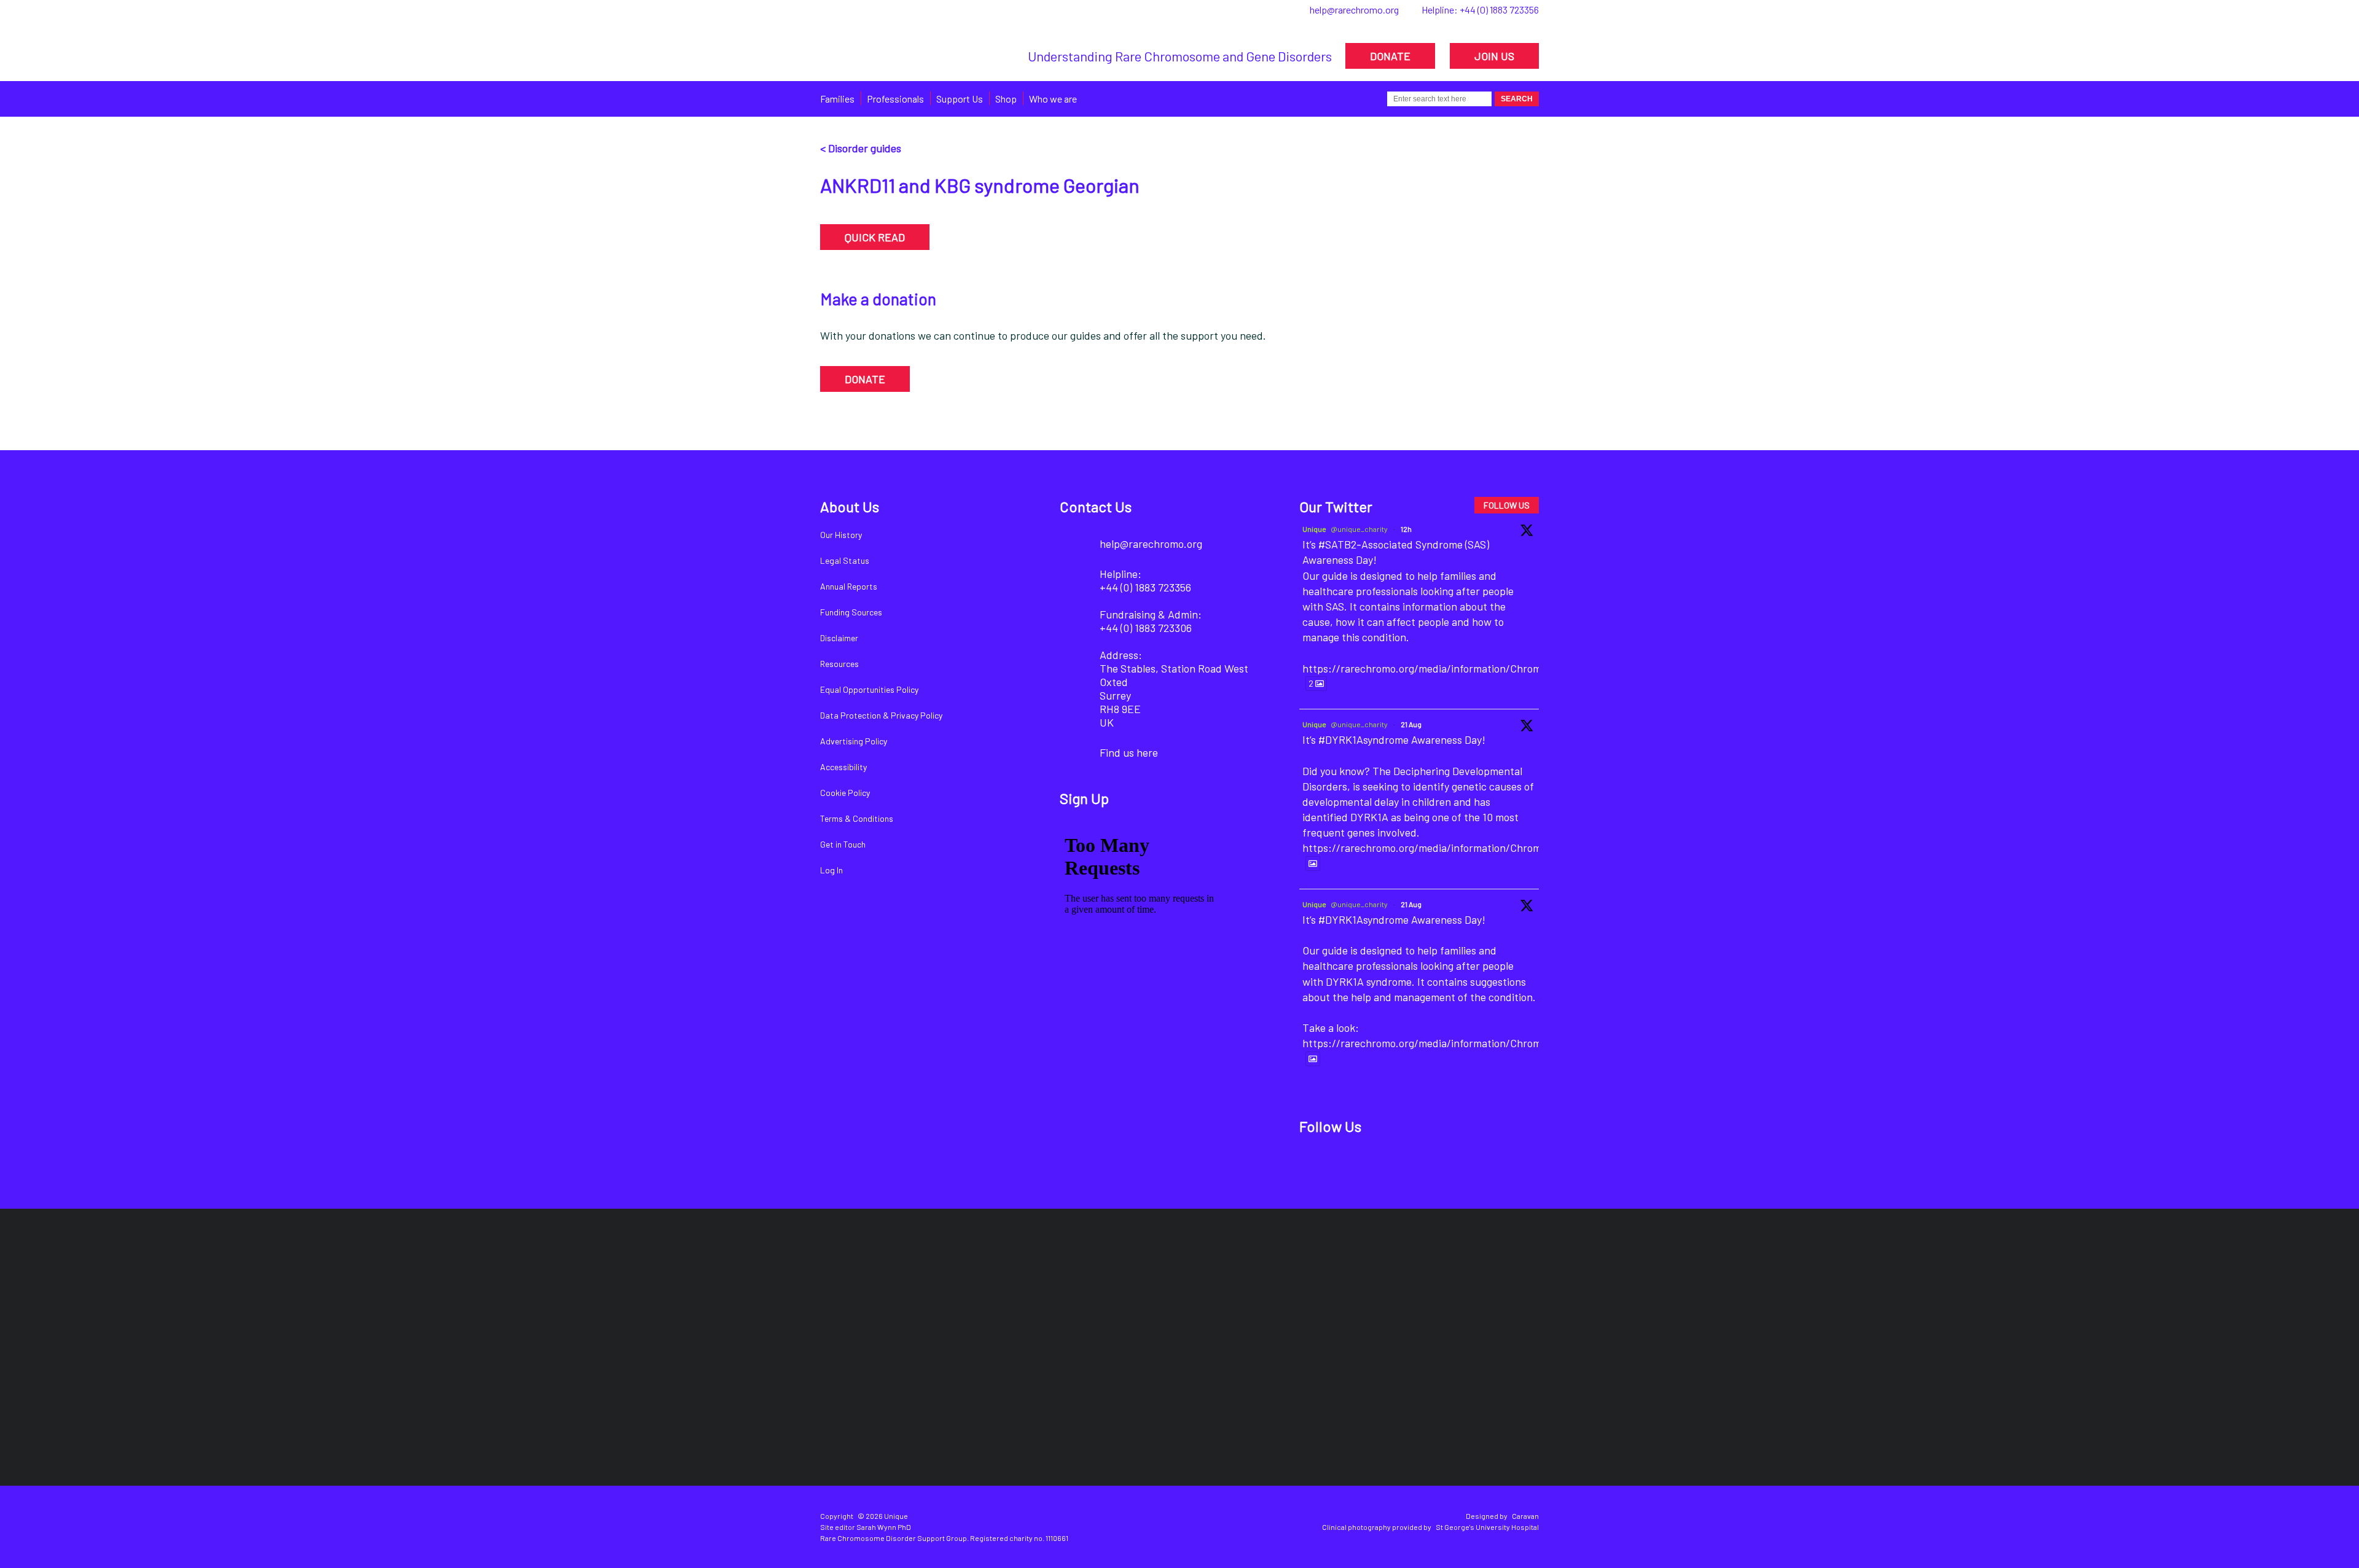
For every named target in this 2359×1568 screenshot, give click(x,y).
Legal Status (845, 560)
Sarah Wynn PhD (884, 1527)
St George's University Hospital (1487, 1527)
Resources (839, 664)
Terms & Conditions (857, 818)
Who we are (1053, 99)
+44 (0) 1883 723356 (1499, 10)
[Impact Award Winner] (1330, 1295)
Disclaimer (839, 638)
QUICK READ (875, 237)
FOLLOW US (1507, 505)
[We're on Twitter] (1358, 1166)
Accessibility (843, 767)
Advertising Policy (854, 741)
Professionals (895, 99)
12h (1406, 529)
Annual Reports (849, 586)
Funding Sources (851, 612)
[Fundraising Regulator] (1169, 1295)
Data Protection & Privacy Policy (881, 715)
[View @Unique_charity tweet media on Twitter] (1313, 864)
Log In (831, 870)
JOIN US (1494, 56)
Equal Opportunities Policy (869, 689)
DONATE (1390, 56)
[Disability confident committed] (1119, 1404)
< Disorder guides (861, 148)
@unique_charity (1359, 529)
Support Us (960, 99)
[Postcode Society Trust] (1003, 1295)
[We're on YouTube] (1442, 1166)
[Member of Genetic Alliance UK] (1474, 1295)
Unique (1314, 529)
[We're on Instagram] (1400, 1166)
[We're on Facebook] (1316, 1166)
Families (837, 99)
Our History (841, 535)
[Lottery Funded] (870, 1295)
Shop (1006, 99)
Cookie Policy (845, 793)
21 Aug (1411, 724)
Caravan (1525, 1516)
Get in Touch (843, 844)
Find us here (1129, 752)
